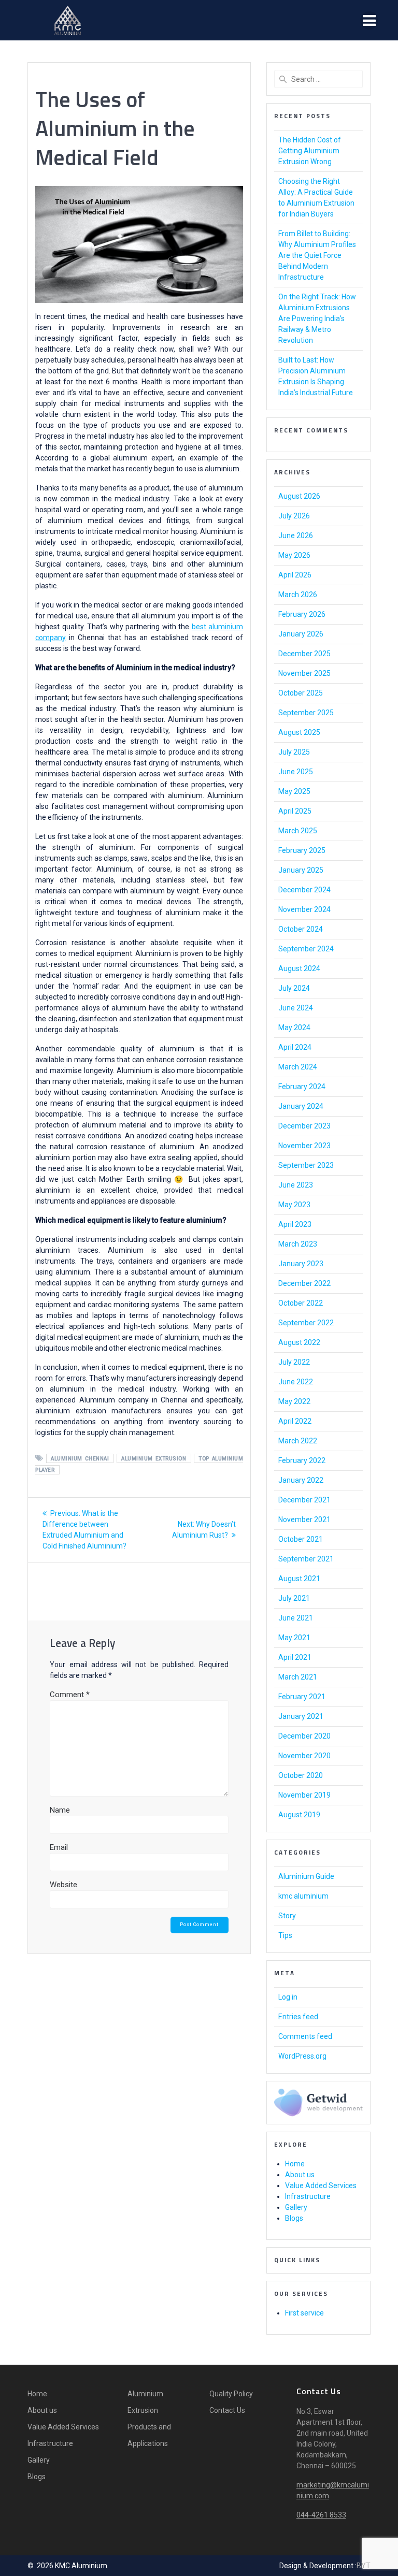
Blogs (294, 2218)
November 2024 (304, 909)
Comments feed (305, 2036)
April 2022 (295, 1421)
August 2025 (299, 732)
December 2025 (304, 654)
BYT (364, 2566)
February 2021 (302, 1697)
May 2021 (294, 1638)
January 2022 (301, 1480)
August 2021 (299, 1579)
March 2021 (298, 1677)
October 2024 (301, 929)
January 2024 (301, 1106)
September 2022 (306, 1323)
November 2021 (304, 1519)
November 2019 (304, 1795)
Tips (285, 1935)
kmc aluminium (303, 1896)
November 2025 (304, 673)
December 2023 (304, 1126)
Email (59, 1847)
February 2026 (302, 614)
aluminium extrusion (154, 1459)
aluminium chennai (80, 1459)
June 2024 (296, 1008)
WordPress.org (302, 2056)
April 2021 (295, 1657)
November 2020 (304, 1756)
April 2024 (295, 1047)
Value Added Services (321, 2186)
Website (63, 1885)
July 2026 (294, 516)
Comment (70, 1695)
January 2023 (301, 1264)
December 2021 (304, 1500)
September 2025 (306, 713)
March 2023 (298, 1244)
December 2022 (304, 1283)
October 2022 (301, 1303)
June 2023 (296, 1185)
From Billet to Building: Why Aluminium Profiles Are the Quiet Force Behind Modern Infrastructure (317, 255)
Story (287, 1916)
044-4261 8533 (321, 2515)
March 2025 (298, 831)
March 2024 (298, 1067)
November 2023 (304, 1146)
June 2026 (296, 536)
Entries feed (298, 2017)
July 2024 (294, 988)
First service (304, 2313)
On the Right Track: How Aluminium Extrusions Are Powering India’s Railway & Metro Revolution (317, 319)
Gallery (296, 2207)
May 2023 (294, 1205)
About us (300, 2175)
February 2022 (302, 1460)
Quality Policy (231, 2394)
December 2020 (304, 1736)
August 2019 (299, 1815)
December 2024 (304, 890)
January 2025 (301, 870)
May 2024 (294, 1027)
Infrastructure (308, 2196)
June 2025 (296, 772)
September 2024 (306, 949)
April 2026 (295, 575)
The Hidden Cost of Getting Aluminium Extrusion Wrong (310, 151)
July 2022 (294, 1362)
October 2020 (301, 1775)
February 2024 (302, 1087)
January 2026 (301, 634)
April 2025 (295, 811)
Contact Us (227, 2410)
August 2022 (299, 1342)
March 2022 (298, 1441)
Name (60, 1810)
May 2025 (294, 791)
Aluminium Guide (306, 1876)
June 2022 (296, 1382)
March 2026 (298, 595)
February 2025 (302, 850)
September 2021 (306, 1559)
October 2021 (301, 1539)
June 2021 (296, 1618)
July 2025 (294, 752)
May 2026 (294, 555)
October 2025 (301, 693)
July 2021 (294, 1598)
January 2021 (301, 1716)
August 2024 (299, 968)
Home (295, 2164)
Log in (288, 1997)
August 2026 (299, 496)
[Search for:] (318, 79)
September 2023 (306, 1165)
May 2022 (294, 1401)
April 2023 (295, 1224)
